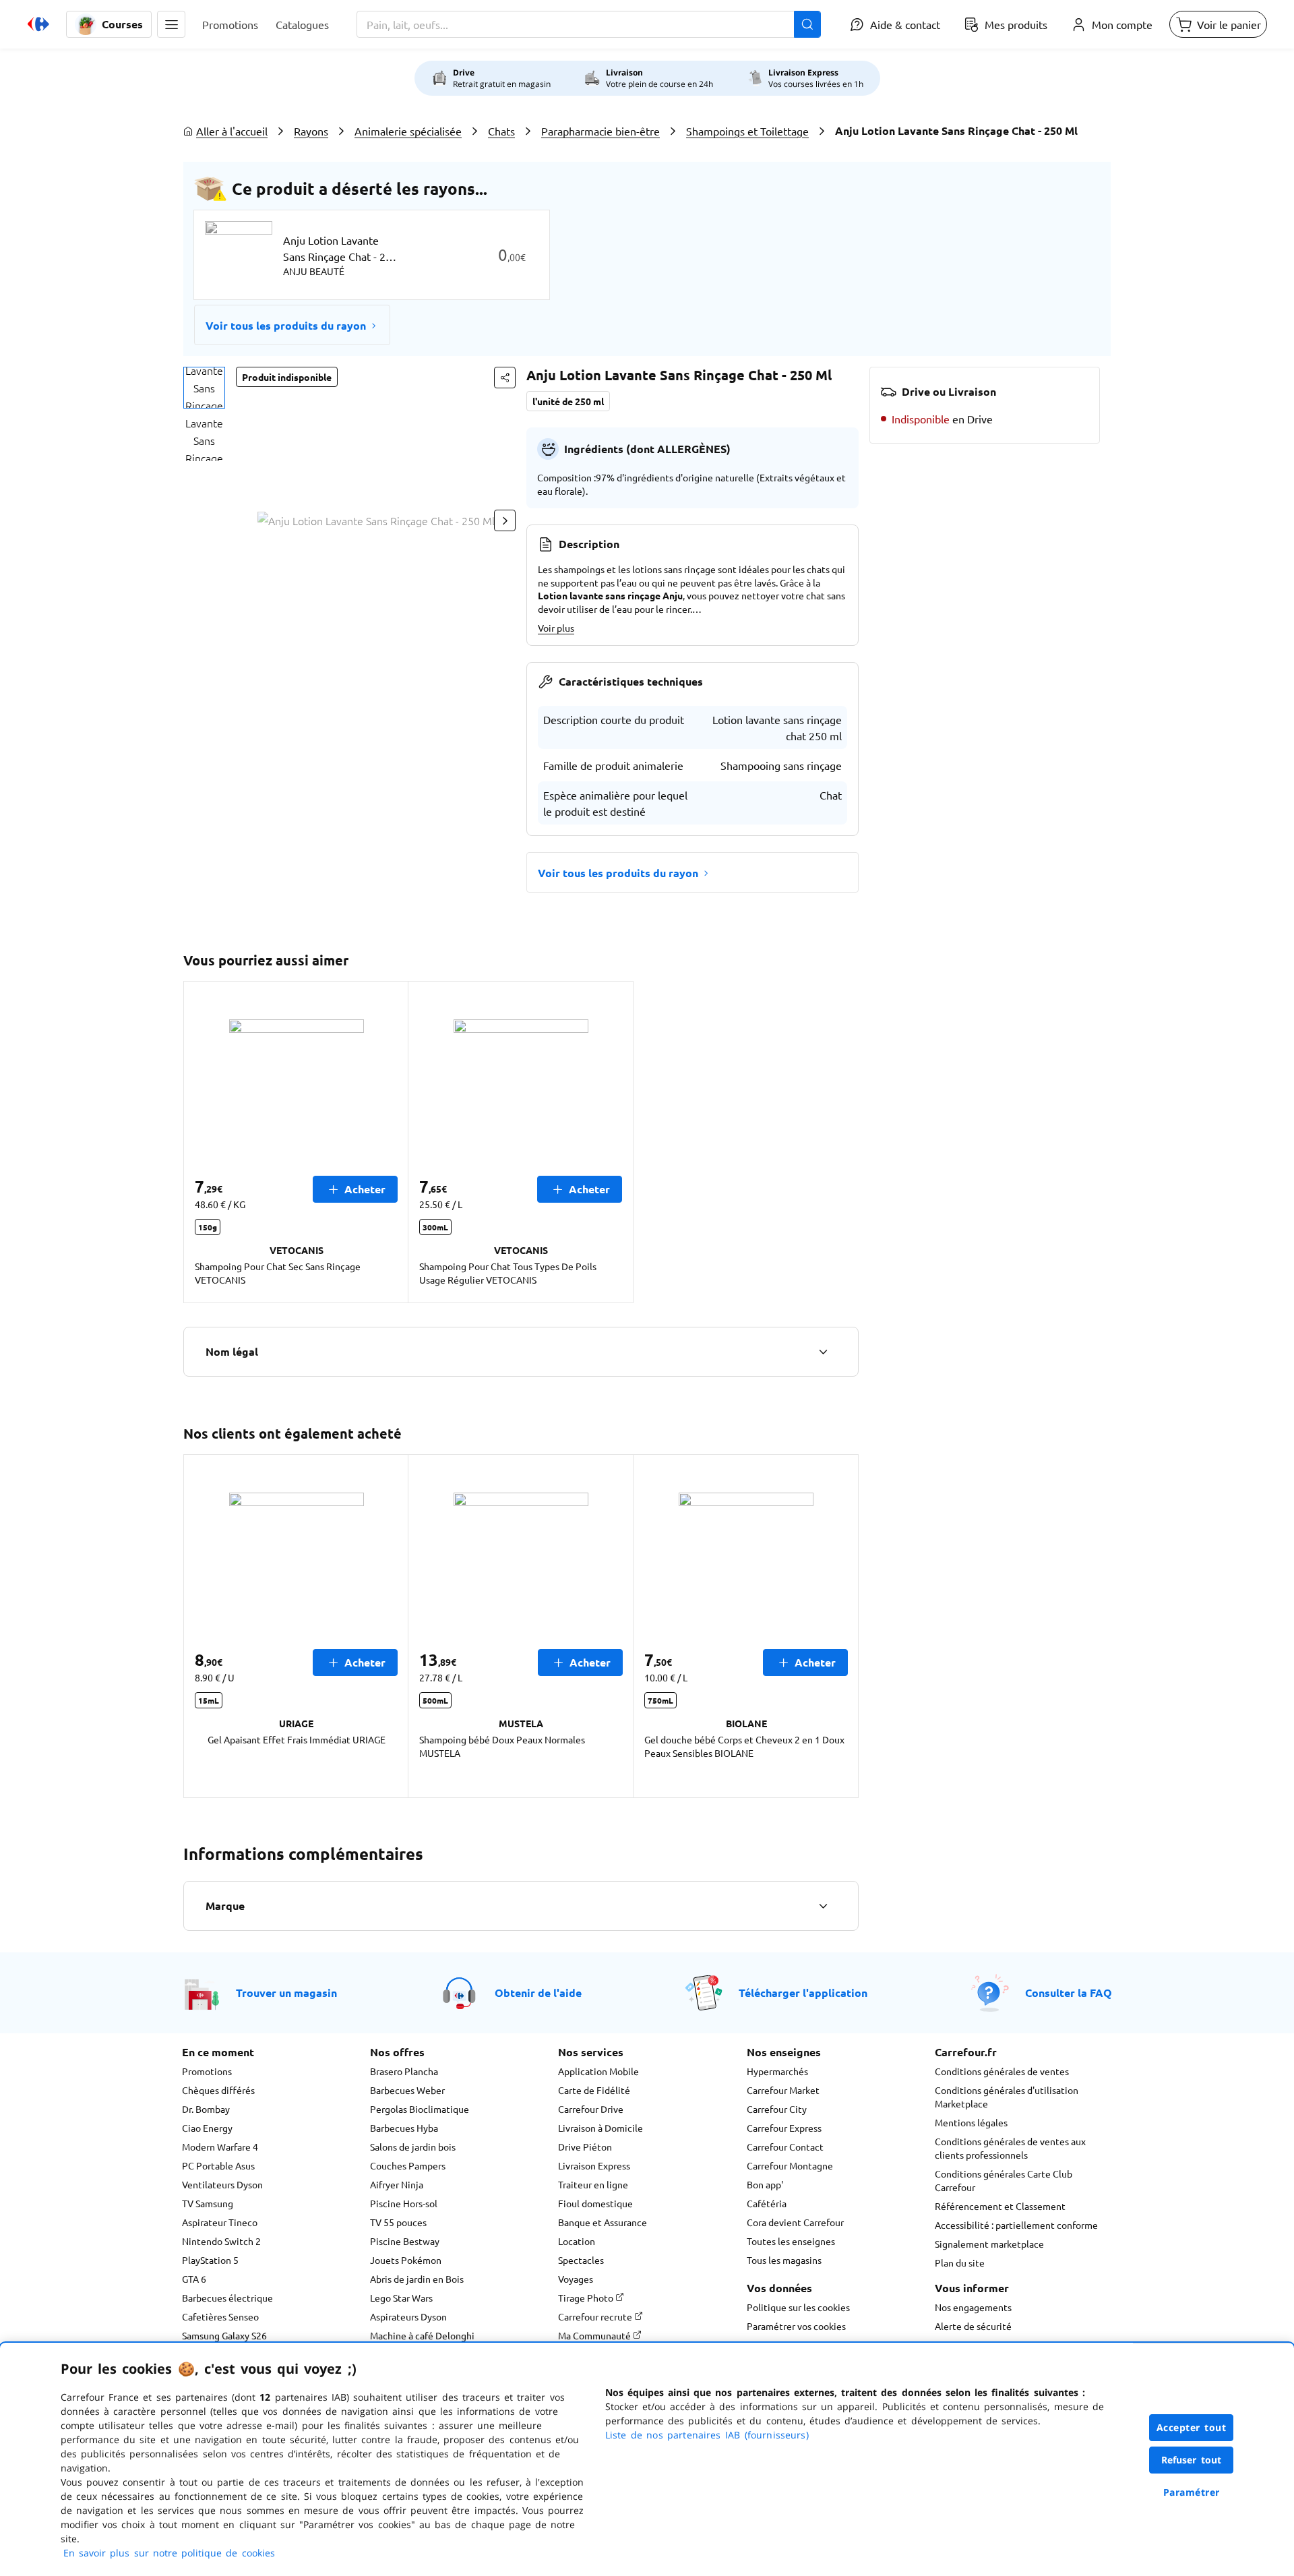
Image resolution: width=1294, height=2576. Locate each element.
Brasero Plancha (404, 2071)
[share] (505, 378)
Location (577, 2241)
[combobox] (589, 24)
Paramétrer (1192, 2492)
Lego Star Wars (401, 2298)
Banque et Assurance (603, 2222)
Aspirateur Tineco (220, 2222)
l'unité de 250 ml (568, 401)
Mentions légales (971, 2122)
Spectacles (581, 2260)
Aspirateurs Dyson (408, 2316)
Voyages (576, 2279)
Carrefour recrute (596, 2316)
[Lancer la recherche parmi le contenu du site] (807, 24)
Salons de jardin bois (413, 2147)
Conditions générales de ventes (1002, 2071)
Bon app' (765, 2184)
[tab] (204, 388)
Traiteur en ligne (593, 2184)
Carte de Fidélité (594, 2090)
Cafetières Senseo (220, 2316)
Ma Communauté (595, 2335)
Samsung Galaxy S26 (224, 2335)
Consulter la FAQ (1069, 1993)
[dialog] (647, 2459)
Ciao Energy (207, 2128)
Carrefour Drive (591, 2109)
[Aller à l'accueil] (38, 24)
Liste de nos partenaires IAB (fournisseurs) (707, 2435)
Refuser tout (1192, 2460)
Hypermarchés (777, 2071)
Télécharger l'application (803, 1993)
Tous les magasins (784, 2260)
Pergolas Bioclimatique (420, 2109)
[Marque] (823, 1906)
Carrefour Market (783, 2090)
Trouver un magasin (286, 1993)
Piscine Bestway (405, 2241)
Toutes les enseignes (791, 2241)
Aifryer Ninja (397, 2184)
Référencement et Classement (1000, 2206)
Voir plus (556, 628)
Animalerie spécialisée (408, 131)
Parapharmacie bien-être (600, 131)
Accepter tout (1192, 2427)
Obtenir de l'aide (538, 1993)
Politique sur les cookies (798, 2307)
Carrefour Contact (785, 2147)
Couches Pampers (408, 2165)
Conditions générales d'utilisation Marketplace (1007, 2097)
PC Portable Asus (218, 2165)
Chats (501, 131)
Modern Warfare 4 (220, 2147)
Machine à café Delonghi (422, 2335)
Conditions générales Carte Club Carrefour (1004, 2180)
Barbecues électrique (227, 2298)
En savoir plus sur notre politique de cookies (169, 2553)
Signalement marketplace (989, 2244)
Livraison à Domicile (600, 2128)
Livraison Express (594, 2165)
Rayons (311, 131)
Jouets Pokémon (406, 2260)
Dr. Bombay (206, 2109)
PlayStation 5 (210, 2260)
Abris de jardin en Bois (417, 2279)
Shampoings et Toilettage (747, 131)
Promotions (207, 2071)
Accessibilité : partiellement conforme (1016, 2225)
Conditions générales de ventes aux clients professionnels (1010, 2148)
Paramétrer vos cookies (796, 2326)
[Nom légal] (823, 1352)
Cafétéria (767, 2203)
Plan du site (960, 2263)
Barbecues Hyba (404, 2128)
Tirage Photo (587, 2298)
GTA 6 (194, 2279)
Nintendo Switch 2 (221, 2241)
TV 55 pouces (398, 2222)
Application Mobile (598, 2071)
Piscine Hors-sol (404, 2203)
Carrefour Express (784, 2128)
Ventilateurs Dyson (222, 2184)
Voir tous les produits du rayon (286, 325)
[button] (171, 24)
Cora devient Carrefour (795, 2222)
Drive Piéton (585, 2147)
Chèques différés (218, 2090)
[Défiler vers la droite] (505, 520)
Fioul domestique (595, 2203)
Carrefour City (777, 2109)
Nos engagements (973, 2307)
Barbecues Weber (407, 2090)
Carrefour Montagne (790, 2165)
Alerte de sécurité (973, 2326)
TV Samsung (208, 2203)
